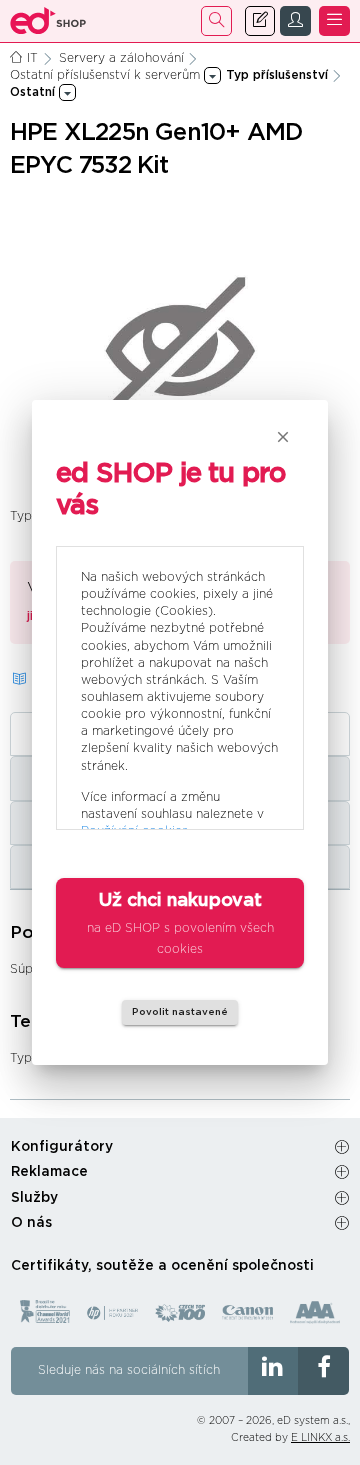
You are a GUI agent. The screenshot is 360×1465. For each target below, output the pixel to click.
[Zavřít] (283, 437)
